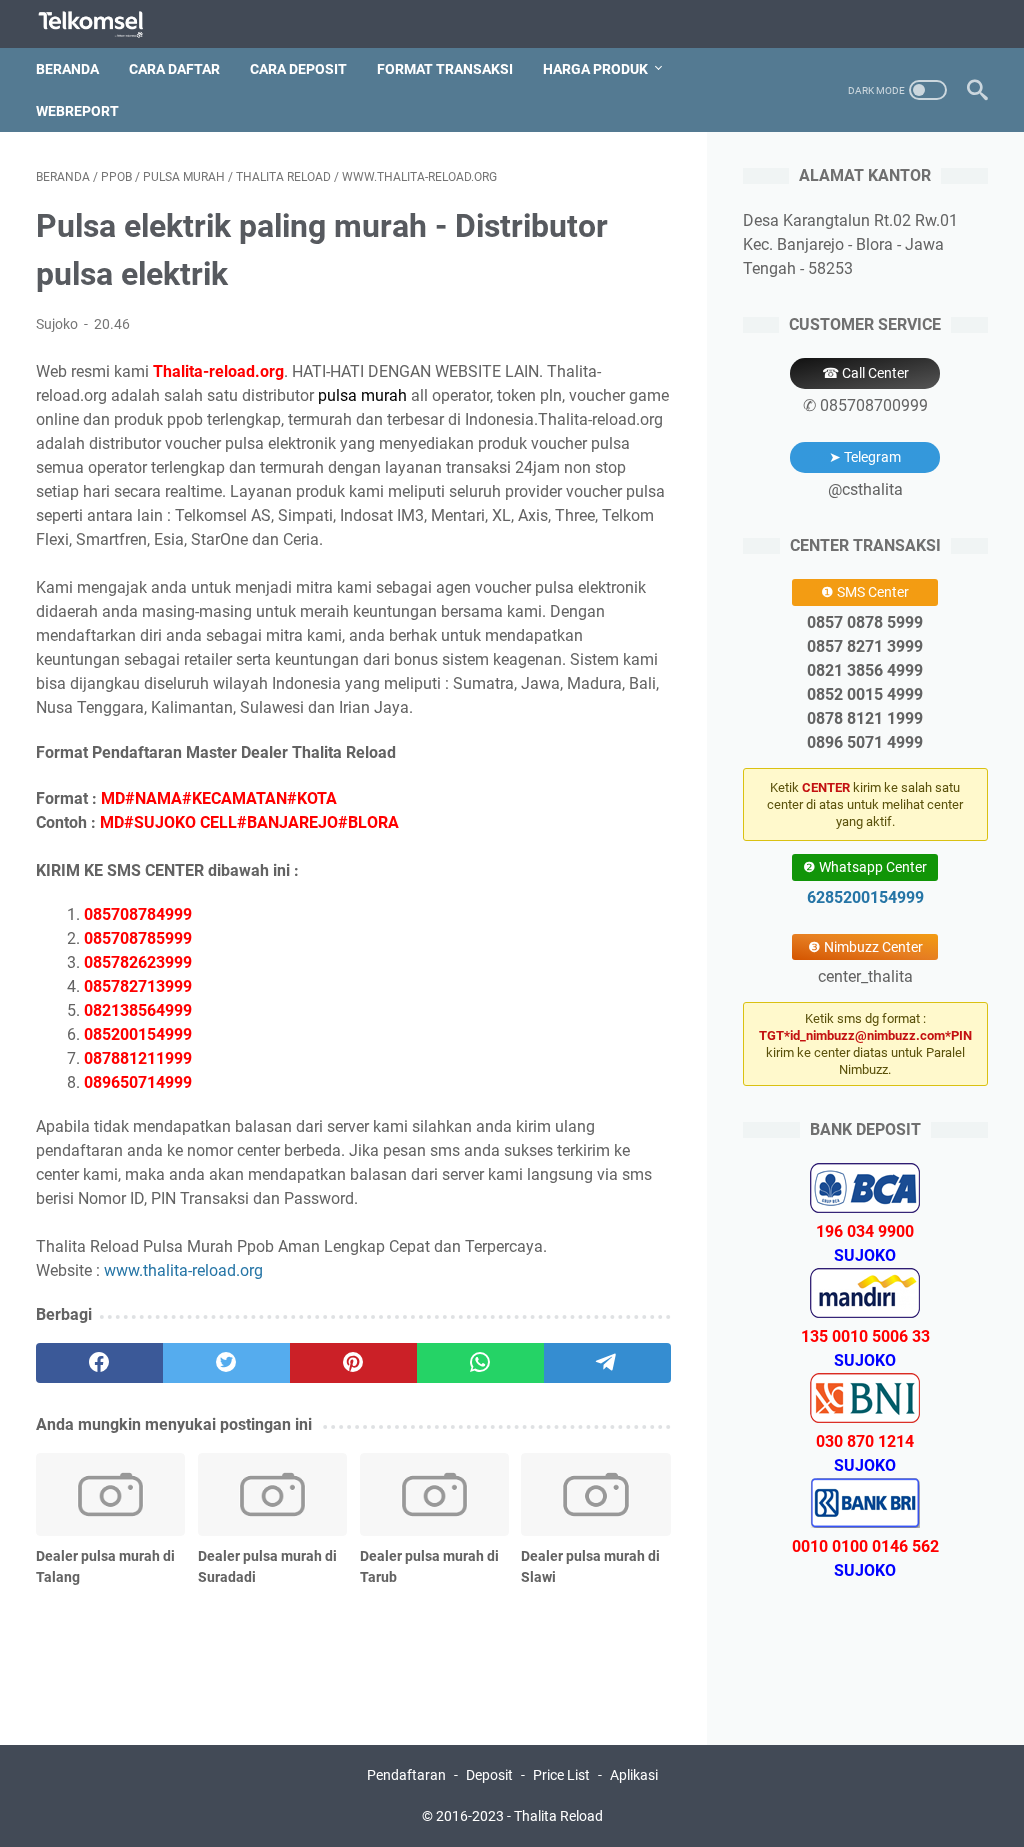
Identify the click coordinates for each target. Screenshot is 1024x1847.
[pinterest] (353, 1363)
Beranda (67, 69)
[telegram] (607, 1363)
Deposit (489, 1775)
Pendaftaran (406, 1775)
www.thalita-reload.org (183, 1270)
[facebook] (99, 1363)
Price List (561, 1775)
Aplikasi (634, 1775)
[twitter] (226, 1363)
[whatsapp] (480, 1363)
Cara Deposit (298, 69)
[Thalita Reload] (103, 24)
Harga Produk (595, 69)
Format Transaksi (445, 69)
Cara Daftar (174, 69)
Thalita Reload (558, 1816)
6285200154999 (865, 897)
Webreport (77, 111)
